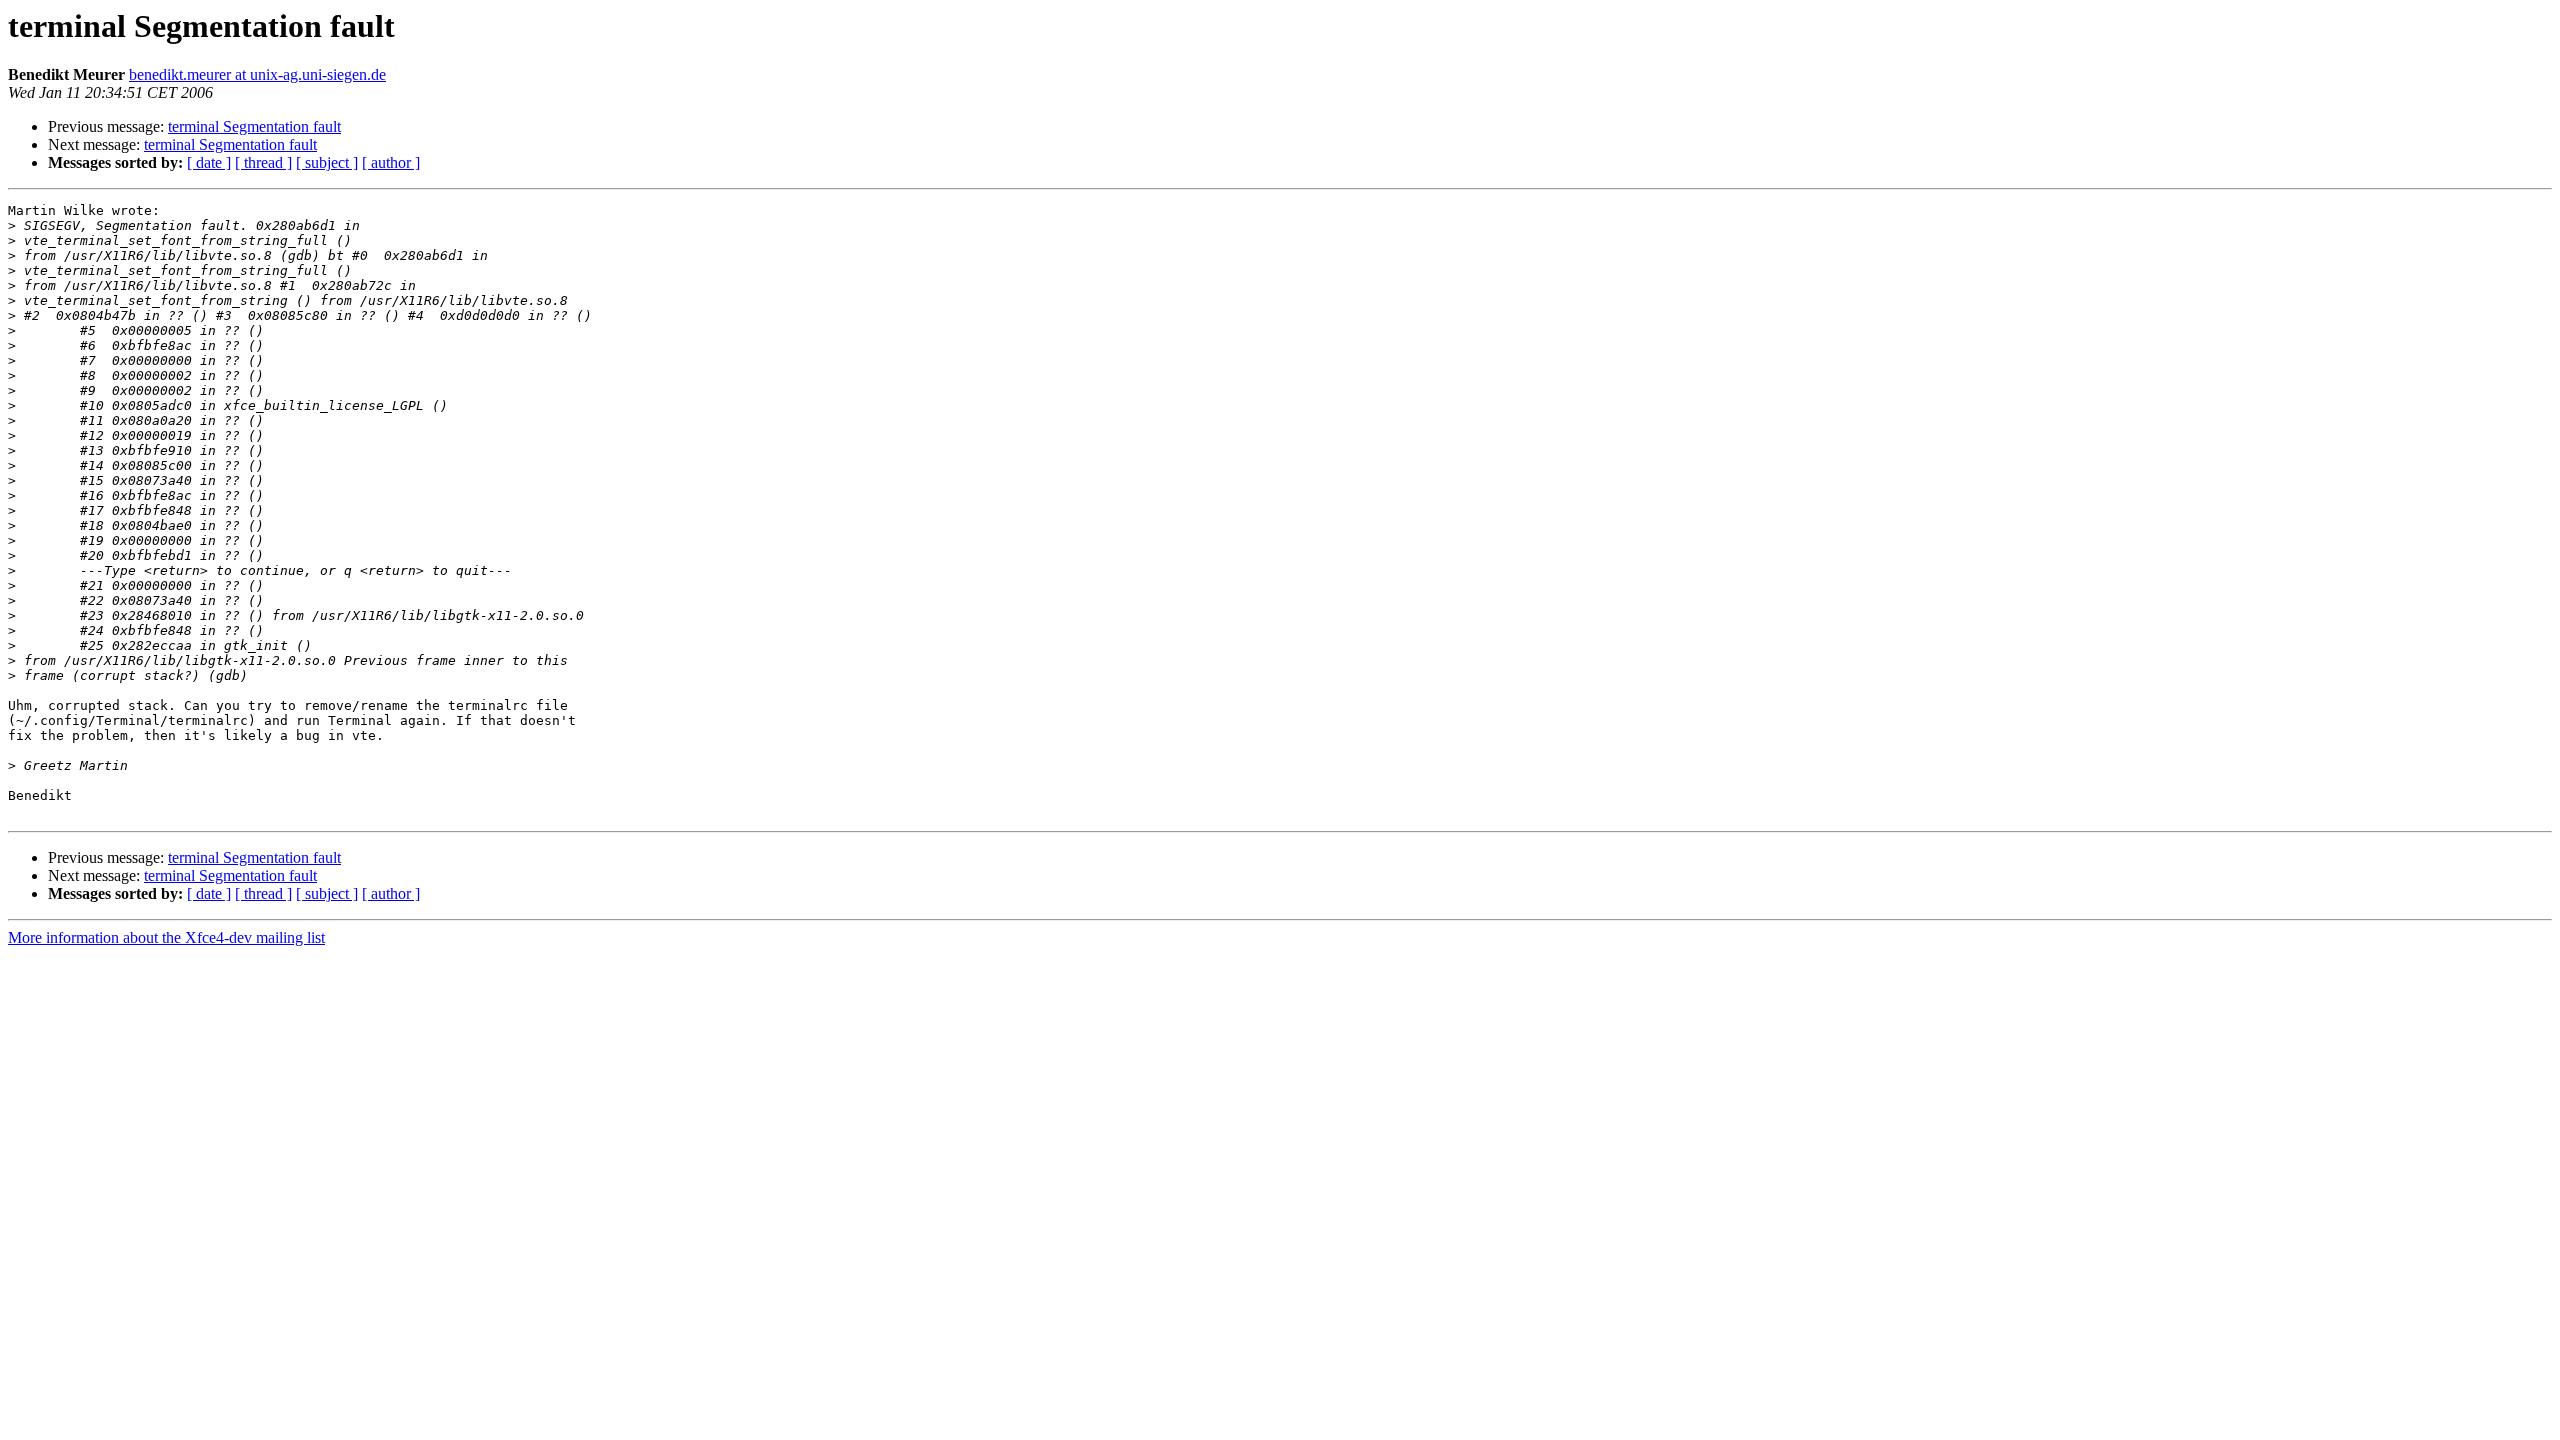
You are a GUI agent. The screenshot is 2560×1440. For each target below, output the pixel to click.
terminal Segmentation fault (254, 126)
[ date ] (209, 162)
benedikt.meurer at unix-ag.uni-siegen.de (257, 74)
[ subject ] (327, 162)
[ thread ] (263, 162)
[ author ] (391, 162)
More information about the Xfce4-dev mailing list (166, 937)
